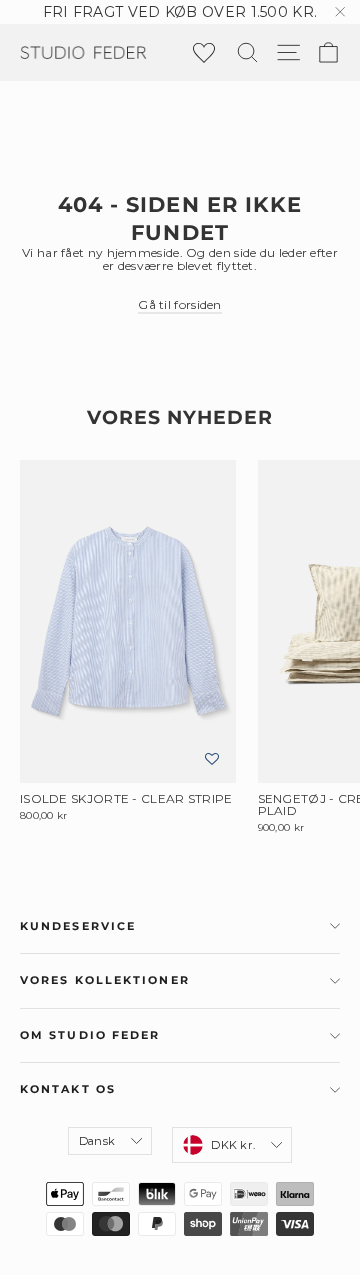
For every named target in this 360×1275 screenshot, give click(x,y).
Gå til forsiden (180, 304)
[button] (212, 759)
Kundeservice (78, 926)
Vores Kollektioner (105, 980)
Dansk (97, 1141)
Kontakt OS (68, 1089)
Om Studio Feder (90, 1035)
